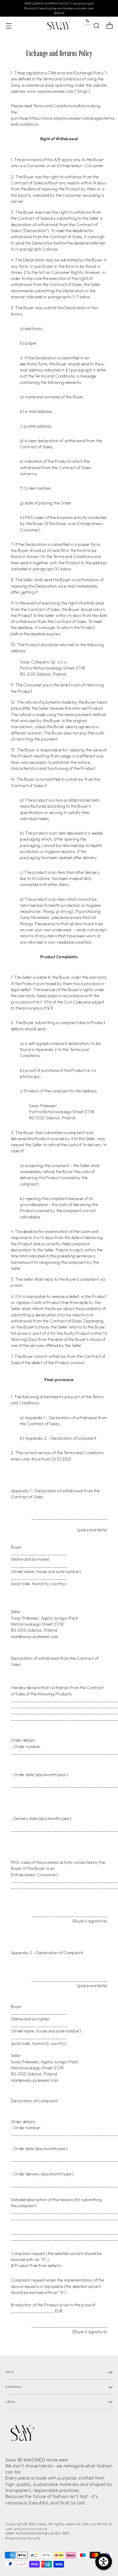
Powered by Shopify (23, 2538)
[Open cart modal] (109, 26)
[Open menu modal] (9, 26)
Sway (42, 2524)
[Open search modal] (96, 26)
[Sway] (59, 26)
